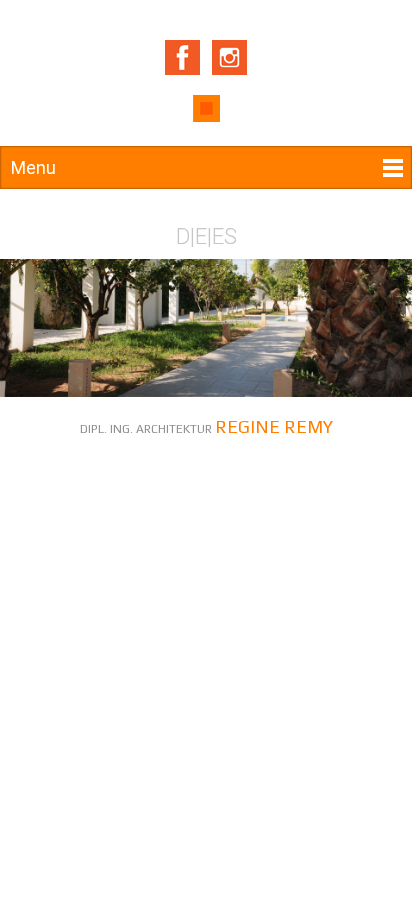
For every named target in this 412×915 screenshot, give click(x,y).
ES (224, 236)
